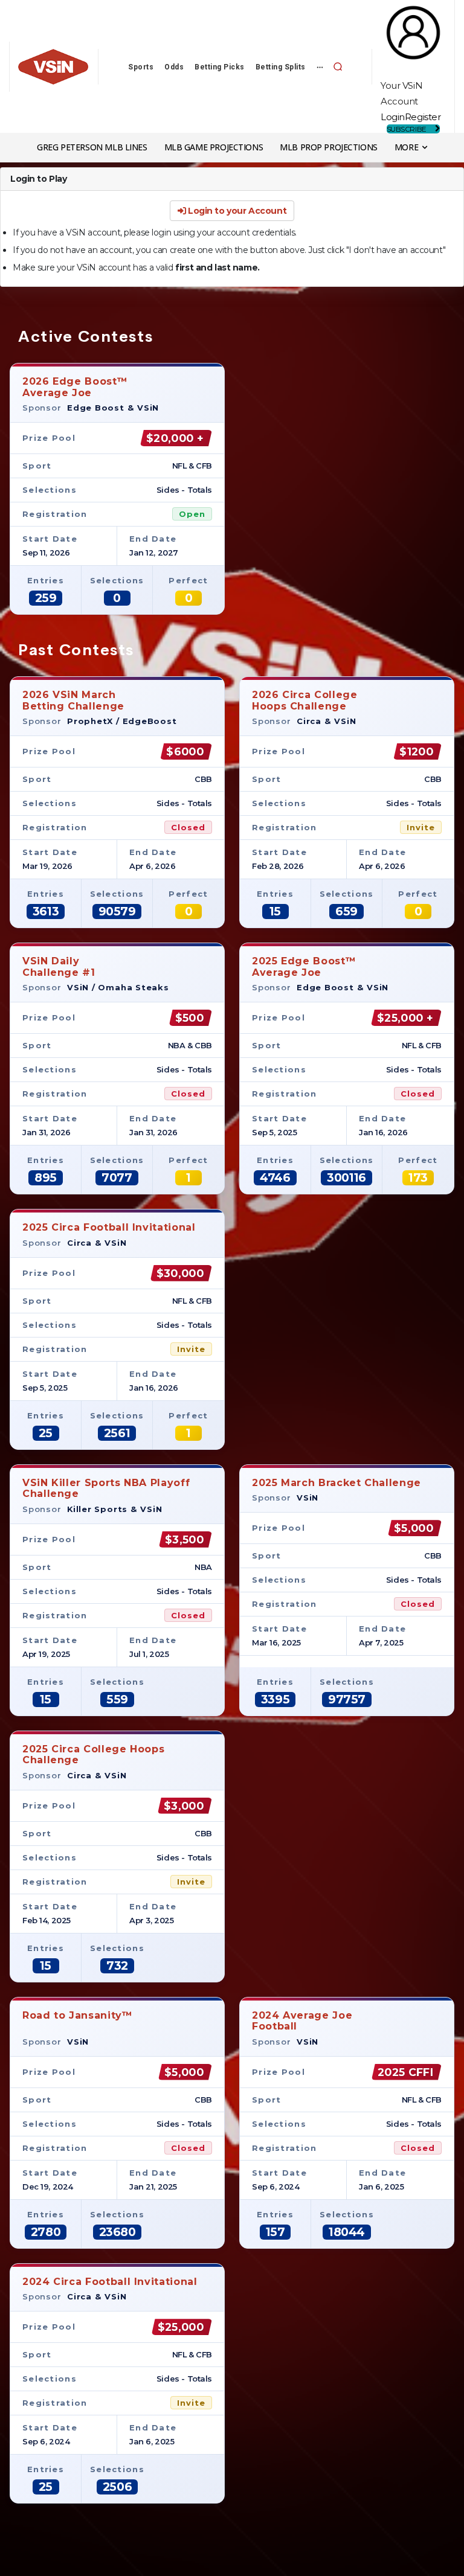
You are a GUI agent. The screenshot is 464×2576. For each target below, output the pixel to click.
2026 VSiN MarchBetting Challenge (73, 700)
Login (393, 117)
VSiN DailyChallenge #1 (59, 966)
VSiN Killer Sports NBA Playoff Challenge (106, 1488)
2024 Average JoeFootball (302, 2021)
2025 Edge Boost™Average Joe (304, 966)
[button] (338, 66)
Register (423, 117)
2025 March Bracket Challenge (337, 1483)
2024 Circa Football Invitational (110, 2282)
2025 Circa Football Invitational (109, 1227)
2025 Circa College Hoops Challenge (93, 1754)
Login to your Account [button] (236, 211)
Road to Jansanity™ (78, 2015)
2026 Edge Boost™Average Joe (75, 387)
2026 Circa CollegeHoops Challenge (305, 700)
